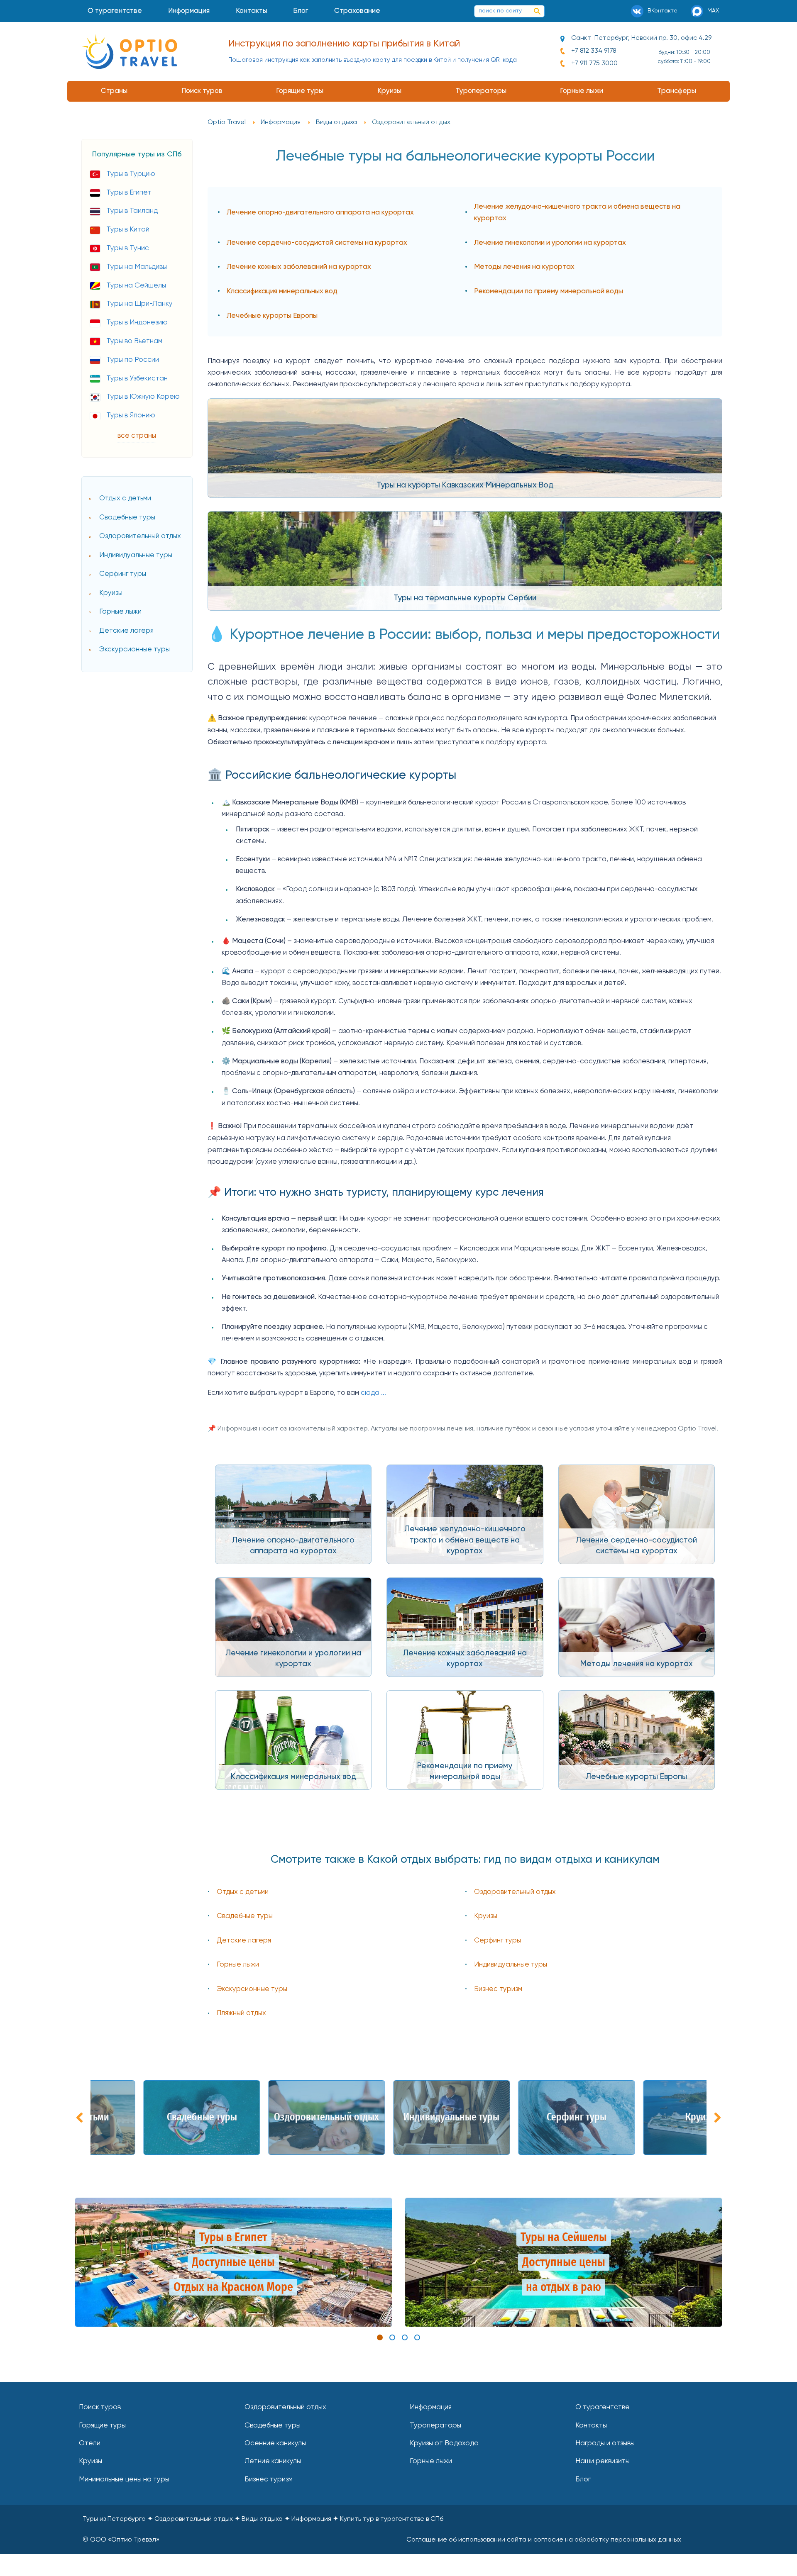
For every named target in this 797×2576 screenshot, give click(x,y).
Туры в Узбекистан (137, 379)
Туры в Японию (131, 416)
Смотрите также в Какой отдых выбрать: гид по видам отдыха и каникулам (465, 1860)
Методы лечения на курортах (524, 267)
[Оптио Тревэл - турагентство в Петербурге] (130, 51)
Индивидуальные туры (136, 555)
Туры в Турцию (131, 174)
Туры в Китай (128, 230)
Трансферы (677, 91)
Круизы (389, 91)
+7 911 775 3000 (594, 63)
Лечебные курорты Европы (272, 316)
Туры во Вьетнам (134, 341)
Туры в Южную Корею (143, 397)
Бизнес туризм (498, 1989)
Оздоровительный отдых (140, 536)
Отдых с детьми (125, 498)
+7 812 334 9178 (594, 51)
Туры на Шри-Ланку (139, 304)
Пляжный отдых (241, 2013)
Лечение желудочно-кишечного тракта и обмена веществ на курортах (577, 213)
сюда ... (373, 1393)
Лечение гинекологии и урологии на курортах (550, 243)
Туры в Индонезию (137, 323)
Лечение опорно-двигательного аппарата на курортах (320, 213)
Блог (301, 11)
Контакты (252, 11)
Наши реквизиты (603, 2461)
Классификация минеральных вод (282, 291)
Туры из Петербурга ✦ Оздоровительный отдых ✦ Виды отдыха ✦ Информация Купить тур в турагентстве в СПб (263, 2519)
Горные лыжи (582, 91)
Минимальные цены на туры (124, 2480)
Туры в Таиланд (132, 211)
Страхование (357, 11)
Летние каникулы (273, 2461)
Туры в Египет (129, 193)
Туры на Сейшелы (136, 286)
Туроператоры (481, 91)
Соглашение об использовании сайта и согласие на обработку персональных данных (544, 2540)
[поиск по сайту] (537, 11)
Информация (189, 11)
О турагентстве (115, 11)
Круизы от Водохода (444, 2443)
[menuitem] (115, 11)
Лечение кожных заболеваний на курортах (299, 267)
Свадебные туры (127, 518)
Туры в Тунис (128, 248)
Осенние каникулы (275, 2443)
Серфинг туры (123, 574)
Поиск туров (202, 91)
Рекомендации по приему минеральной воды (549, 291)
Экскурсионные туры (134, 649)
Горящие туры (300, 91)
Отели (90, 2443)
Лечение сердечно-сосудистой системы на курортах (317, 243)
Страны (114, 91)
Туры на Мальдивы (137, 267)
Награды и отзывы (605, 2443)
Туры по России (133, 360)
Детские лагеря (126, 631)
